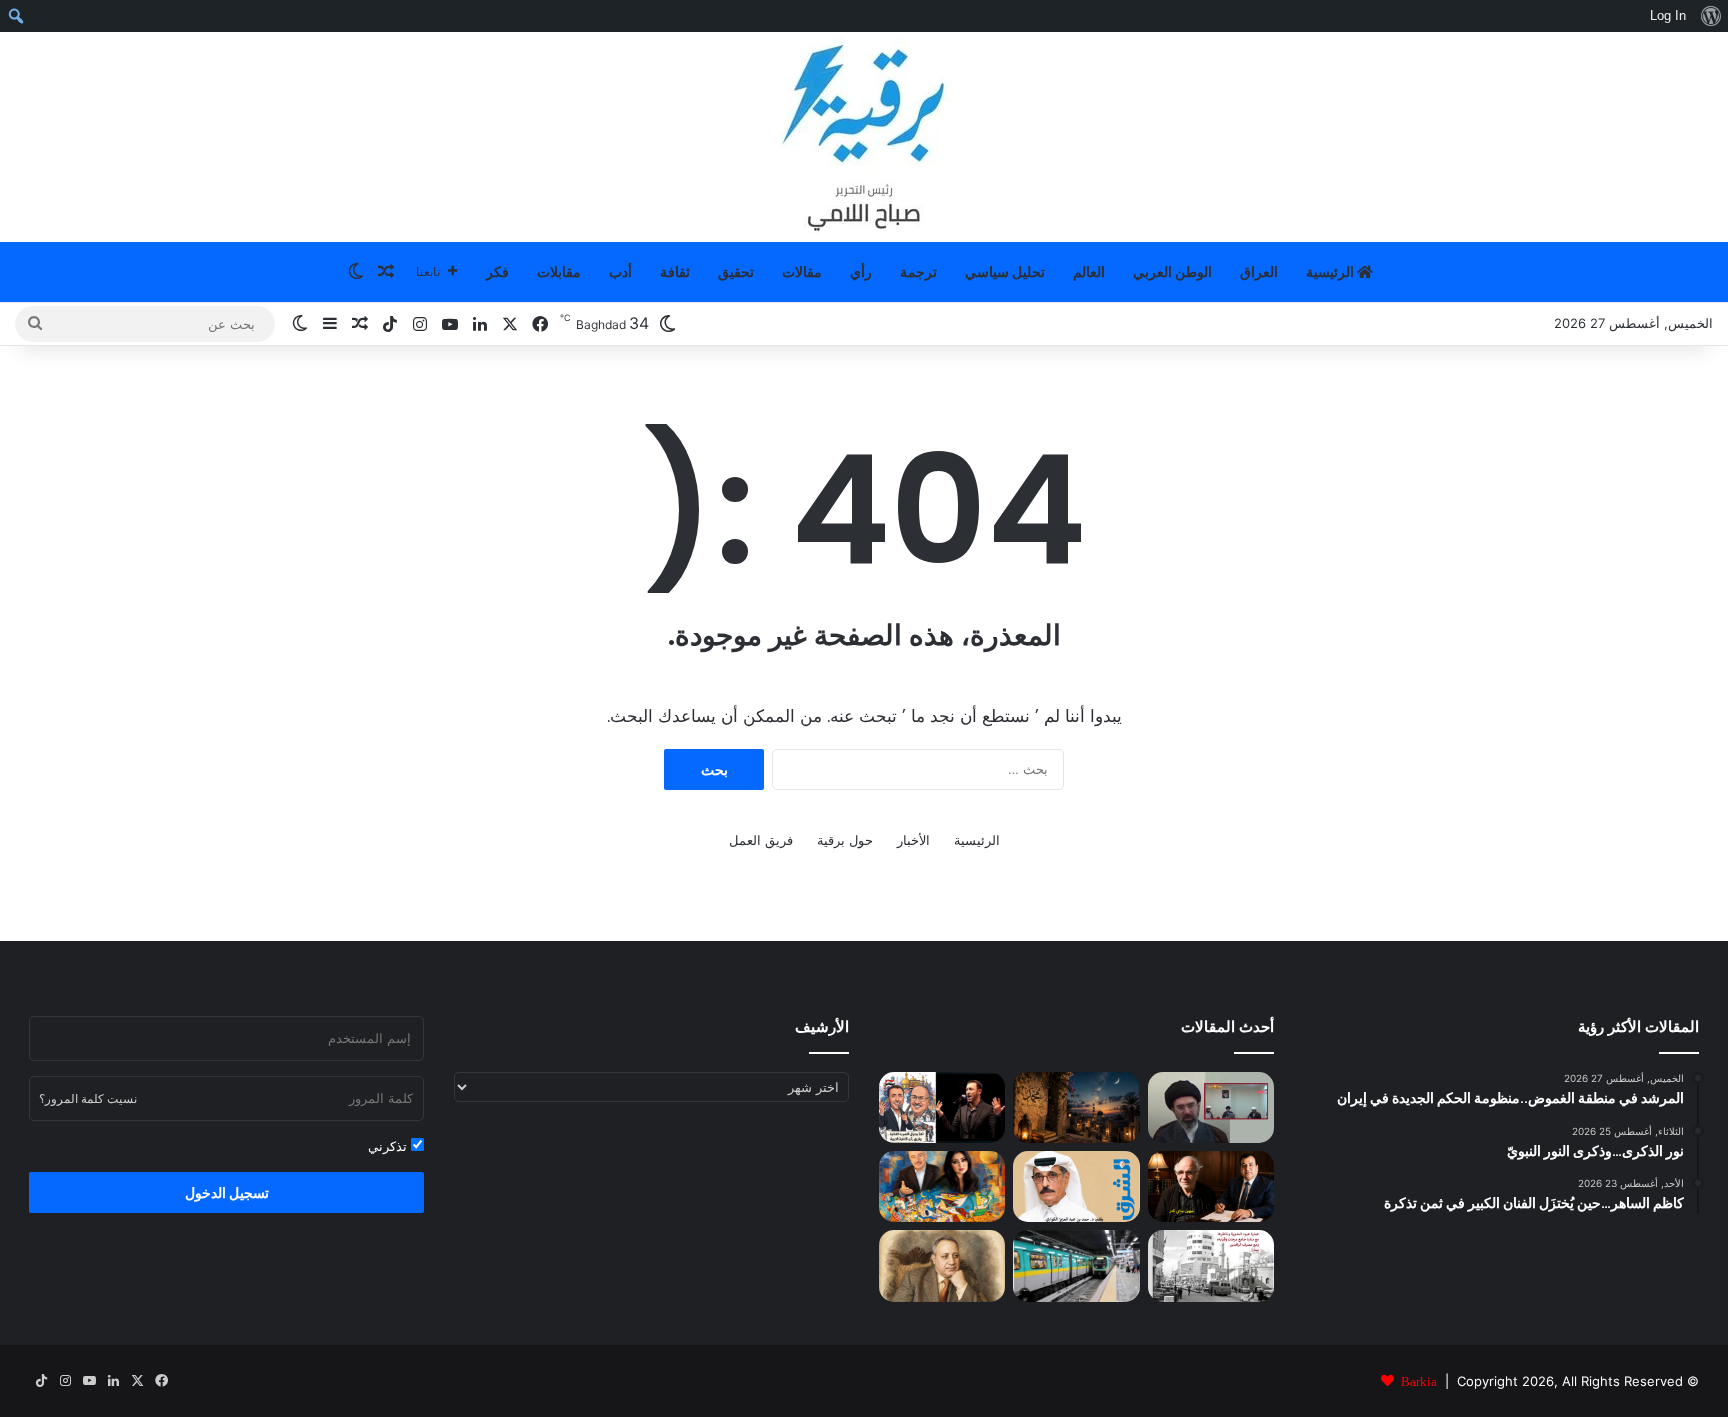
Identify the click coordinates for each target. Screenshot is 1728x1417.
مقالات (802, 271)
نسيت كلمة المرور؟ (88, 1098)
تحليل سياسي (1005, 271)
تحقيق (736, 271)
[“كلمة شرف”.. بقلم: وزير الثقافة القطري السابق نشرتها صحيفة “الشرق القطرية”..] (1076, 1186)
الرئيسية (1331, 271)
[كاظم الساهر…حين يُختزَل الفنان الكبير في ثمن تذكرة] (942, 1107)
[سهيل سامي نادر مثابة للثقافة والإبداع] (1211, 1186)
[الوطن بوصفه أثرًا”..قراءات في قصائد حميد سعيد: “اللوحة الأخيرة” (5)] (942, 1186)
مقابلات (559, 271)
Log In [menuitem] (1668, 15)
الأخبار (913, 840)
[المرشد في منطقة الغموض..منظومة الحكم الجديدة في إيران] (1211, 1107)
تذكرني (389, 1146)
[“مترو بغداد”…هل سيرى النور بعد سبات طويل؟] (1076, 1265)
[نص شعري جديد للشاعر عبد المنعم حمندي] (942, 1265)
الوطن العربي (1172, 271)
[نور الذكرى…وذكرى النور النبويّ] (1076, 1107)
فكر (497, 271)
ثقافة (675, 271)
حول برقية (845, 840)
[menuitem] (1710, 16)
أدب (620, 271)
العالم (1089, 271)
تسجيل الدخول (227, 1192)
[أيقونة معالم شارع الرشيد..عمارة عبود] (1211, 1265)
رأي (861, 271)
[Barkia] (864, 137)
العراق (1259, 271)
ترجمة (918, 271)
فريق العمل (761, 840)
